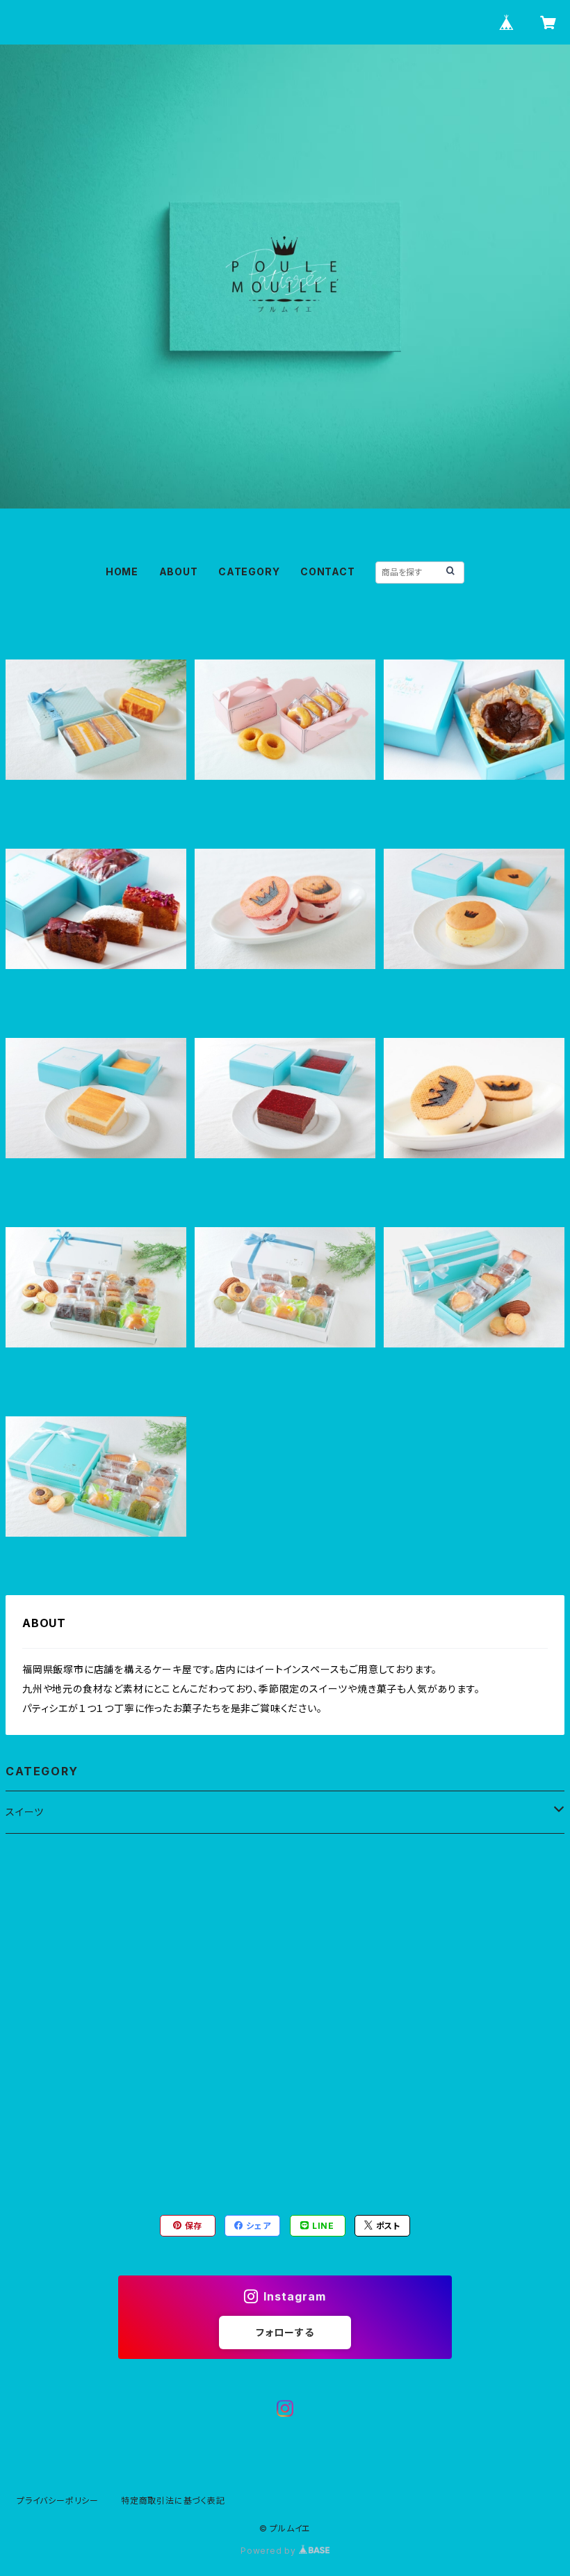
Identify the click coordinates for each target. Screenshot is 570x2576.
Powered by (270, 2551)
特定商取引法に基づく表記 (173, 2501)
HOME (122, 571)
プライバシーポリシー (58, 2501)
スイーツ (25, 1812)
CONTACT (328, 571)
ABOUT (179, 571)
